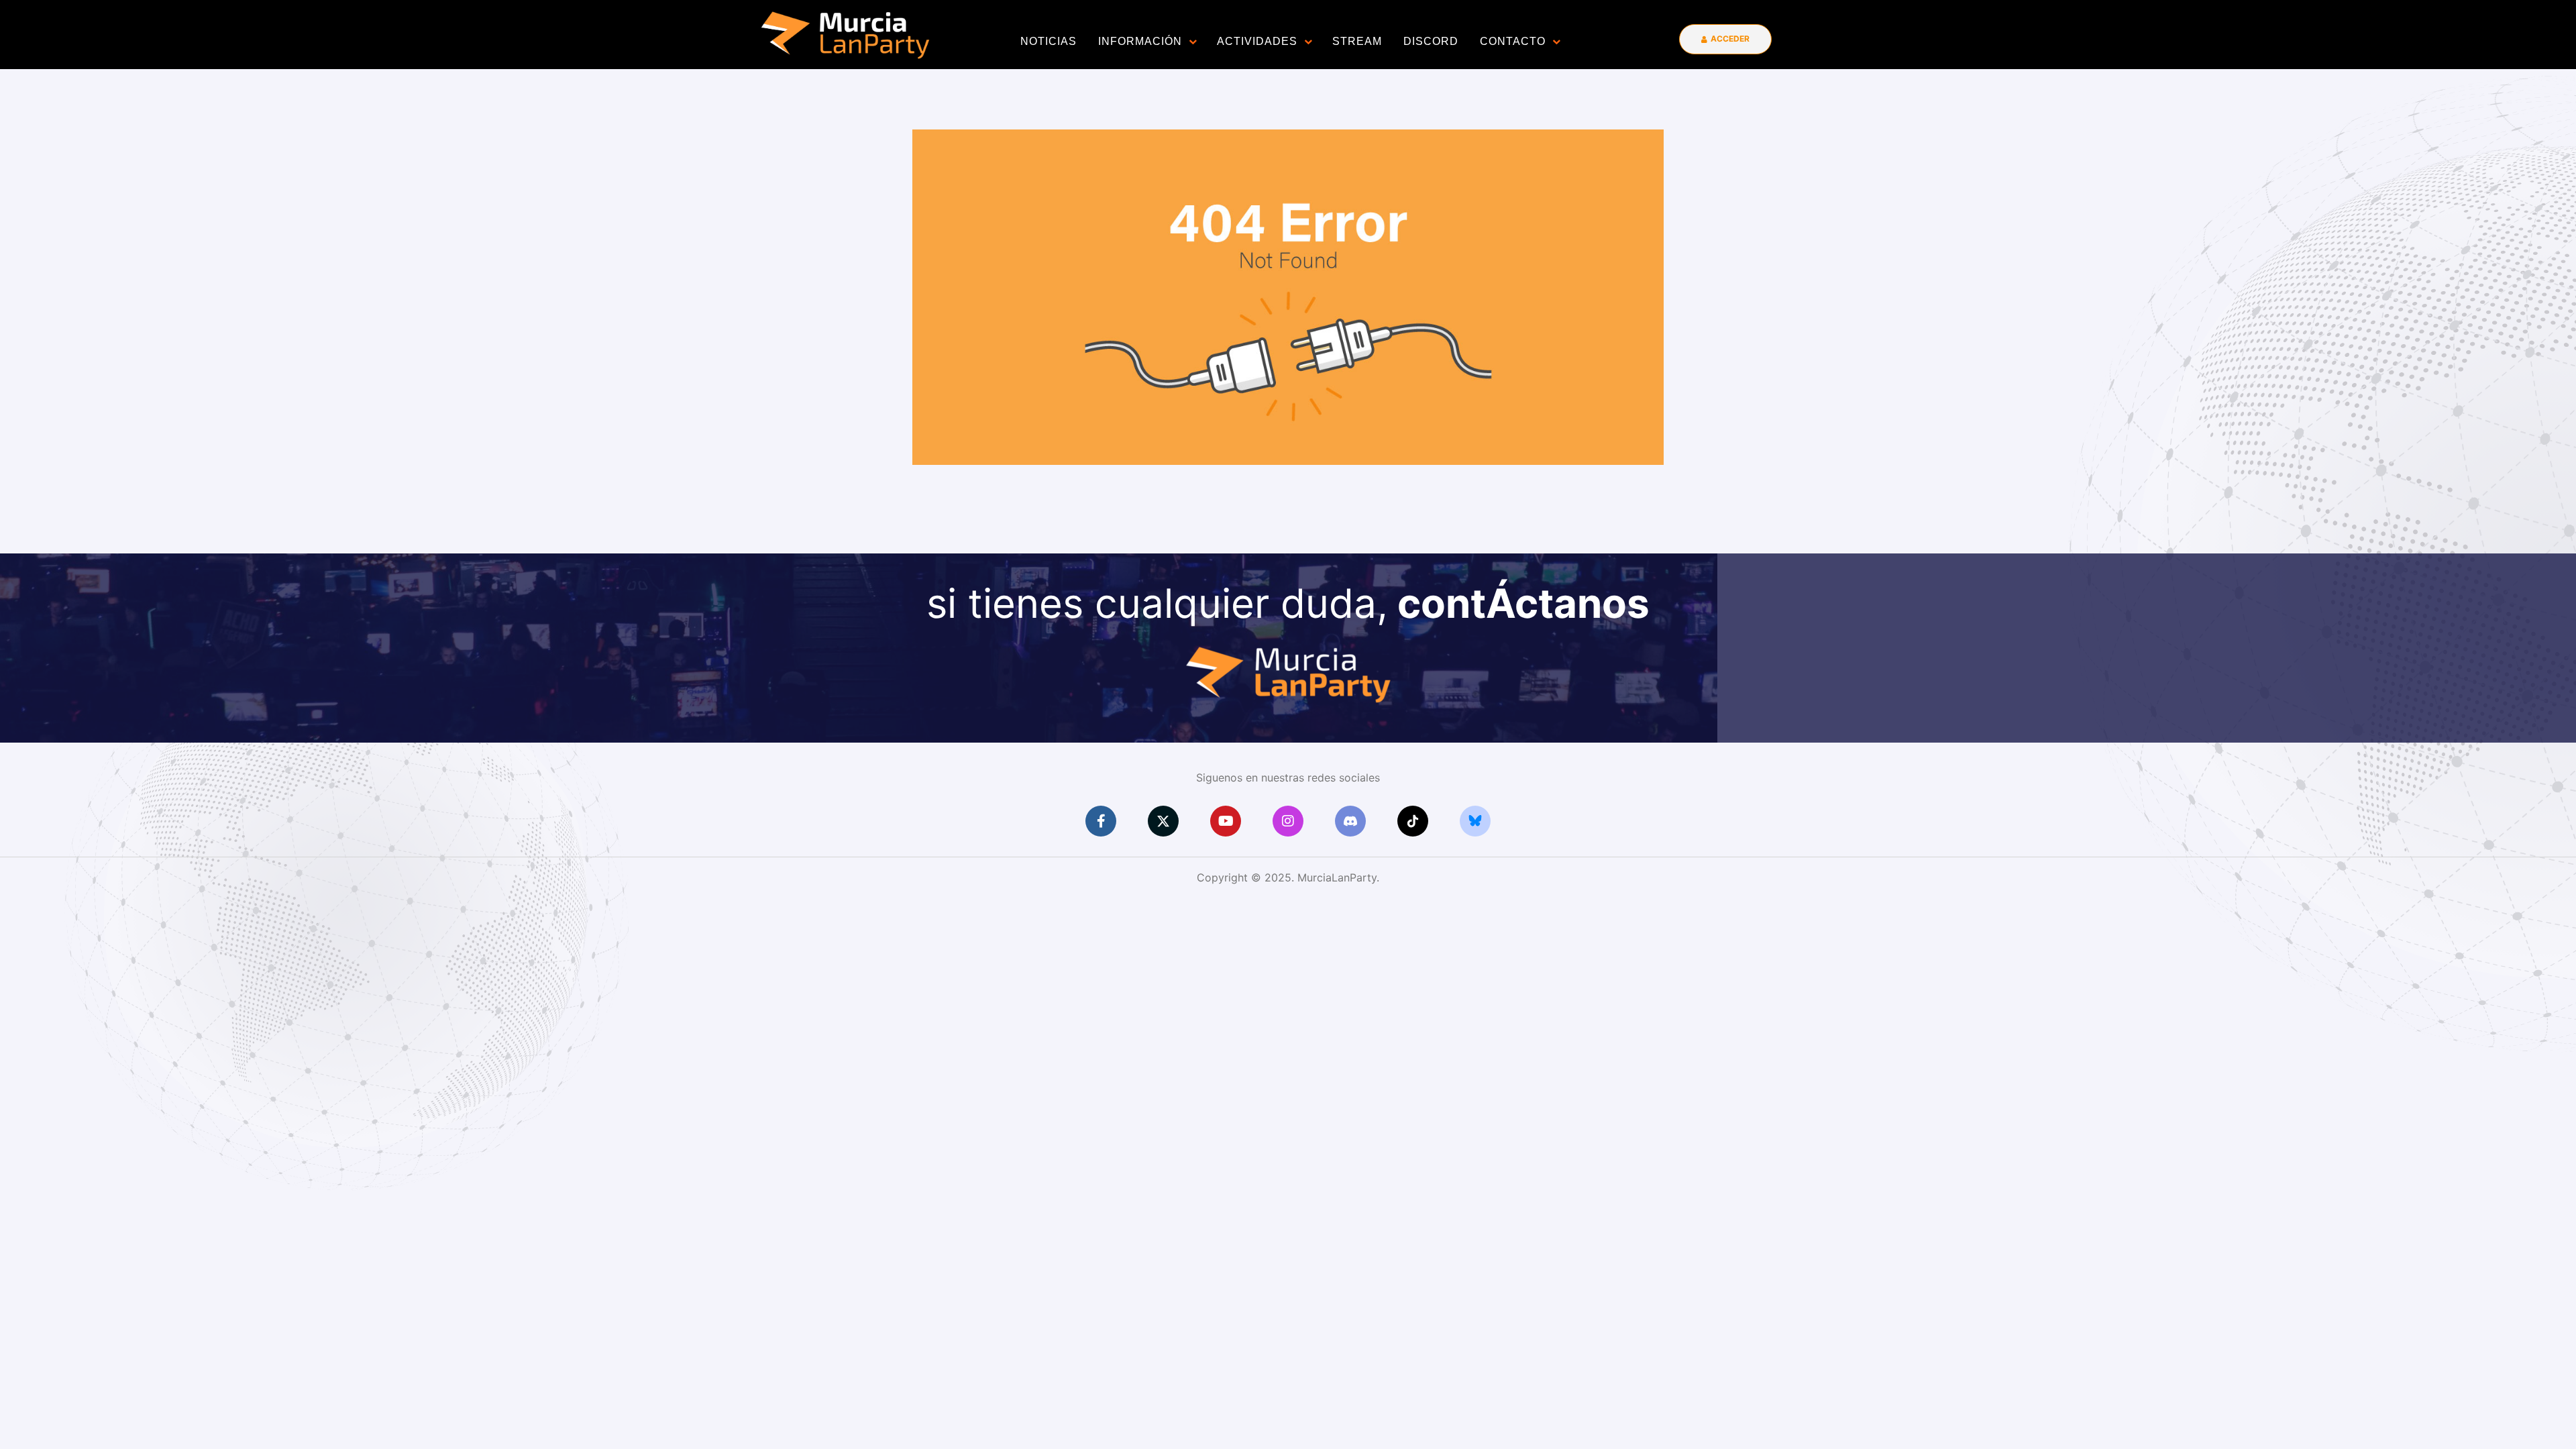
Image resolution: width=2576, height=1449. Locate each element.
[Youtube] (1226, 821)
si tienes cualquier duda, (1288, 603)
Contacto (1513, 41)
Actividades (1257, 41)
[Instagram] (1288, 821)
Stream (1357, 41)
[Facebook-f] (1101, 821)
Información (1140, 41)
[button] (1725, 39)
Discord (1431, 41)
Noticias (1049, 41)
